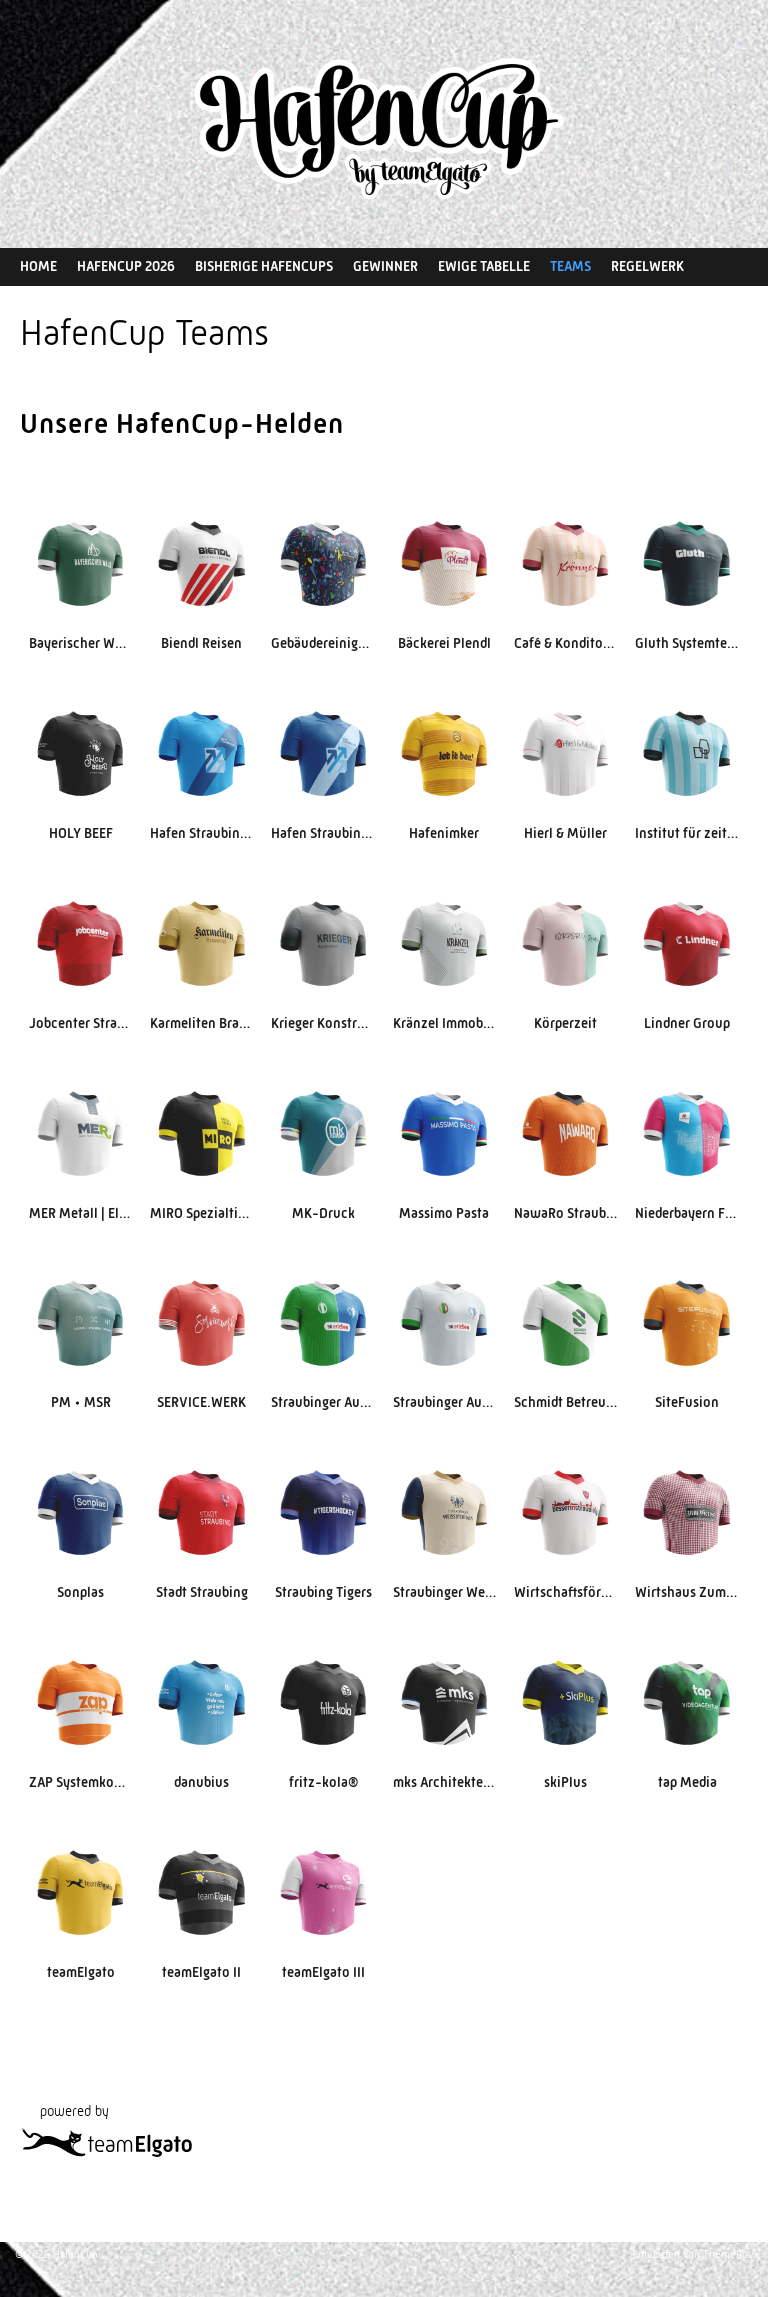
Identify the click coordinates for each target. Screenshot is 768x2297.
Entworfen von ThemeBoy (692, 2254)
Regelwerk (647, 266)
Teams (570, 266)
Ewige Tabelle (484, 266)
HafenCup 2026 (126, 266)
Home (38, 266)
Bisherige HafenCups (264, 266)
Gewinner (385, 266)
